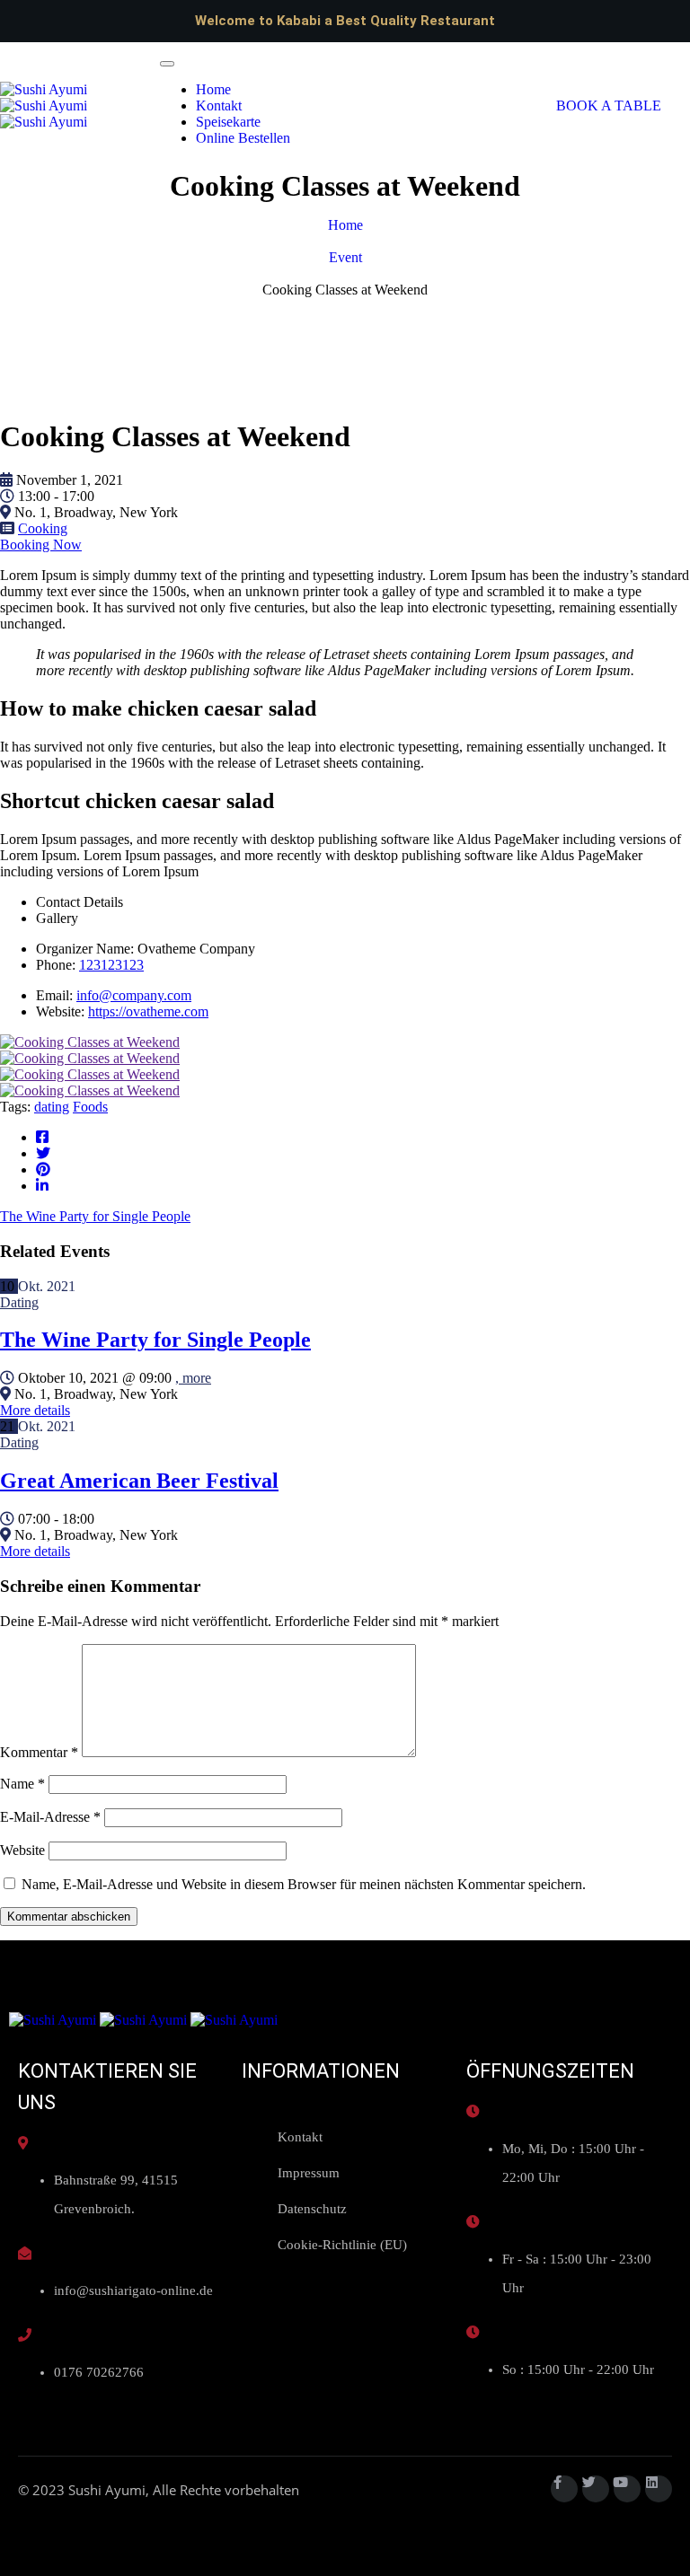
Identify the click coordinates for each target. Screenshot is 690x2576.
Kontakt (219, 106)
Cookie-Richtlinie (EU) (342, 2245)
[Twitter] (596, 2489)
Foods (90, 1107)
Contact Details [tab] (80, 902)
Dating (19, 1302)
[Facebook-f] (564, 2489)
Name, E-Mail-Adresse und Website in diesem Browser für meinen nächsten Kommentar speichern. (304, 1884)
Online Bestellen (243, 138)
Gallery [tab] (57, 918)
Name (22, 1784)
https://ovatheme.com (148, 1011)
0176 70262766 (99, 2372)
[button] (609, 106)
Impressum (309, 2173)
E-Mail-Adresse (50, 1817)
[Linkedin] (659, 2489)
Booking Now (41, 545)
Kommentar (39, 1752)
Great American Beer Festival (139, 1481)
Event (345, 257)
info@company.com (134, 995)
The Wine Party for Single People (155, 1340)
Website (22, 1850)
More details (35, 1410)
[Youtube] (627, 2489)
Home (213, 89)
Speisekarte (228, 122)
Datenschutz (312, 2209)
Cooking (43, 528)
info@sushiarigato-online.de (133, 2290)
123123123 (111, 965)
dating (52, 1107)
